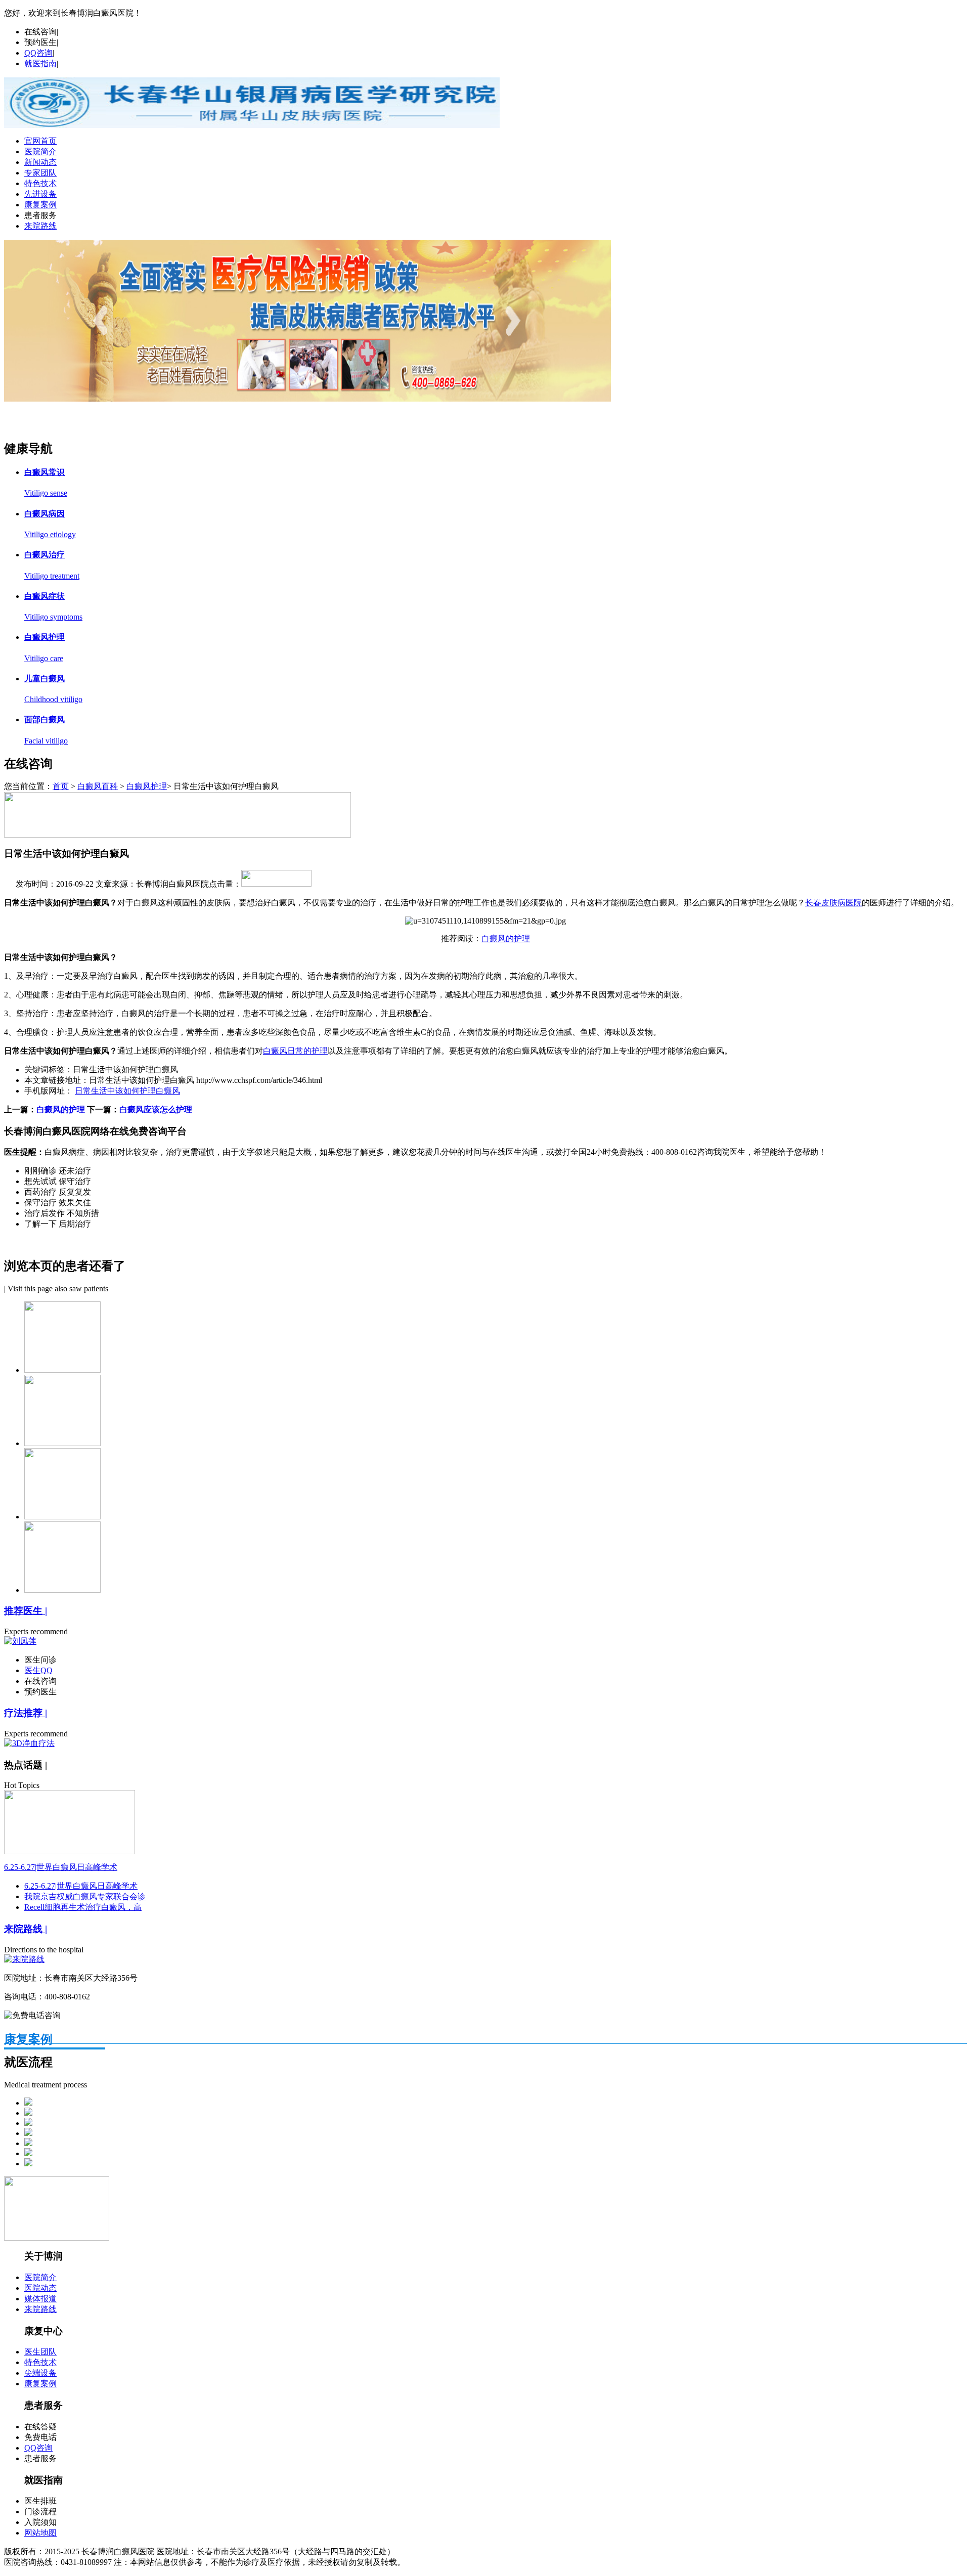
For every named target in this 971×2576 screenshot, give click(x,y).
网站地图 (40, 2533)
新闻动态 (40, 162)
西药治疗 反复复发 (58, 1192)
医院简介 (40, 151)
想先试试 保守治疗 (58, 1181)
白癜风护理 (147, 786)
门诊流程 (40, 2512)
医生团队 (40, 2352)
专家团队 (40, 173)
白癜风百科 (98, 786)
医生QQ (38, 1670)
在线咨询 (40, 32)
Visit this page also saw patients (58, 1289)
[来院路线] (24, 1959)
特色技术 (40, 183)
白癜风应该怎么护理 (156, 1109)
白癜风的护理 (506, 938)
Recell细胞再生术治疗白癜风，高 (83, 1907)
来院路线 (40, 226)
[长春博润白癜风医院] (252, 125)
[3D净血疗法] (29, 1743)
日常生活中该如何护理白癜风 (127, 1091)
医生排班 (40, 2501)
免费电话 (40, 2437)
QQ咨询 (38, 53)
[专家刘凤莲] (307, 399)
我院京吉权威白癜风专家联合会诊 (85, 1896)
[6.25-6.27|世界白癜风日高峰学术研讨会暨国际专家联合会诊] (70, 1851)
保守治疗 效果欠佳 (58, 1203)
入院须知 (40, 2522)
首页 (61, 786)
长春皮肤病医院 (833, 903)
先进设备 (40, 194)
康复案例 (40, 205)
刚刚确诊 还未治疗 (58, 1171)
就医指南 (40, 63)
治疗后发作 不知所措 (62, 1213)
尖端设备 (40, 2373)
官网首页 (40, 141)
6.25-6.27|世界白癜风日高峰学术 (61, 1867)
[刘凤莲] (20, 1641)
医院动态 (40, 2288)
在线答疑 (40, 2427)
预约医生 (40, 42)
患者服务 (40, 215)
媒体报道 (40, 2299)
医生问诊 (40, 1660)
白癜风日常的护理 (295, 1051)
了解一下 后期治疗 (58, 1224)
